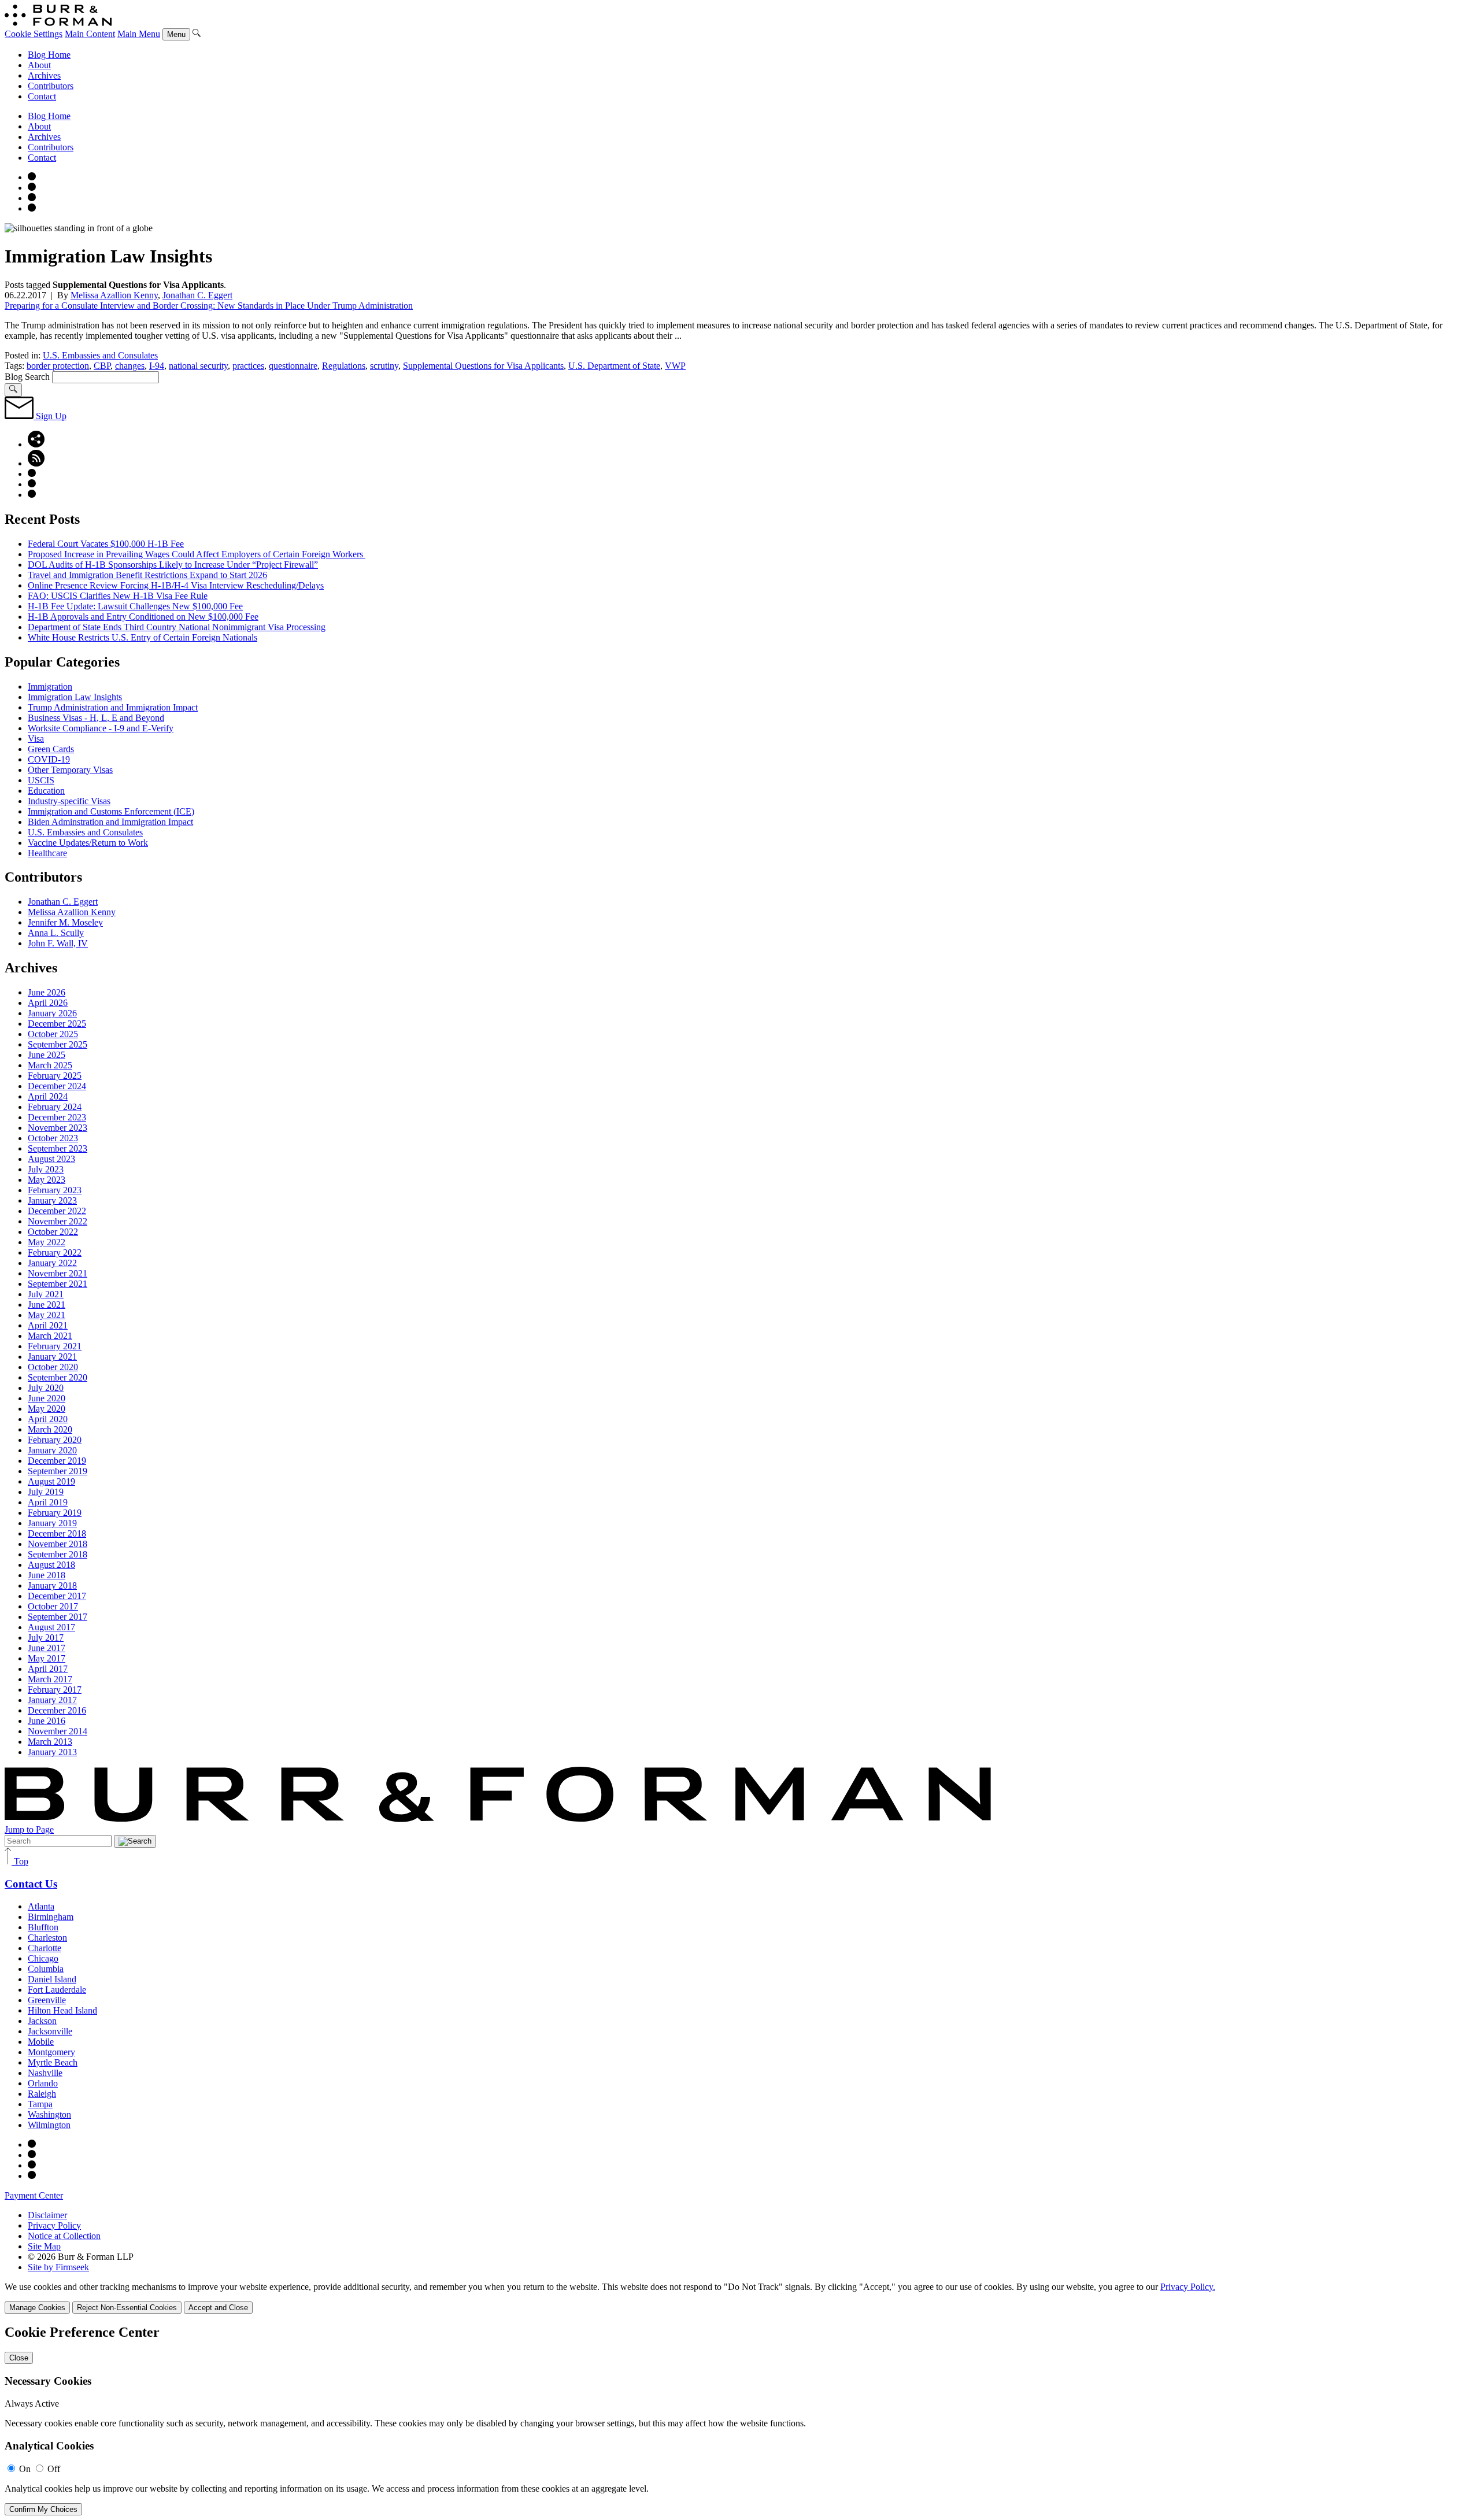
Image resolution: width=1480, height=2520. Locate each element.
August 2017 (51, 1627)
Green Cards (51, 749)
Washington (49, 2114)
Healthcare (47, 853)
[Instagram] (32, 177)
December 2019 (57, 1461)
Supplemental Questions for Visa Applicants (483, 366)
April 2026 (48, 1003)
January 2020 (52, 1450)
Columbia (46, 1969)
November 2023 (58, 1128)
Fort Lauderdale (57, 1990)
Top (20, 1861)
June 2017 (47, 1648)
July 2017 (46, 1638)
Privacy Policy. (1188, 2287)
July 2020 (46, 1388)
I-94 (157, 366)
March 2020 (50, 1429)
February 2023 (55, 1190)
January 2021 (52, 1357)
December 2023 (57, 1117)
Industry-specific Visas (69, 801)
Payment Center (34, 2195)
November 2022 (58, 1221)
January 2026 (52, 1013)
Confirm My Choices (43, 2509)
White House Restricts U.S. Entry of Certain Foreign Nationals (143, 637)
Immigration (50, 687)
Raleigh (42, 2094)
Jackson (42, 2021)
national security (198, 366)
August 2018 (51, 1565)
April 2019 (48, 1502)
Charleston (47, 1938)
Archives (44, 75)
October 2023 (53, 1138)
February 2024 (55, 1107)
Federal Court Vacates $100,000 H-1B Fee (106, 544)
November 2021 (58, 1273)
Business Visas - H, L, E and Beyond (96, 718)
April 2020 (48, 1419)
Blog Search (27, 377)
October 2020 (53, 1367)
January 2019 (52, 1523)
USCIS (41, 780)
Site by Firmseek (58, 2267)
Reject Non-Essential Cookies (127, 2308)
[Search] (197, 34)
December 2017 (57, 1596)
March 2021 (50, 1336)
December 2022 (57, 1211)
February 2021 (55, 1346)
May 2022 (47, 1242)
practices (248, 366)
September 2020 (58, 1377)
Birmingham (51, 1917)
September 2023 (58, 1148)
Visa (36, 739)
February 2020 (55, 1440)
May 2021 (47, 1315)
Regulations (344, 366)
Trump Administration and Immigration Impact (113, 707)
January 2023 (52, 1200)
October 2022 (53, 1232)
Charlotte (45, 1948)
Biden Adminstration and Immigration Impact (110, 822)
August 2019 (51, 1481)
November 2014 (58, 1731)
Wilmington (49, 2125)
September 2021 (58, 1284)
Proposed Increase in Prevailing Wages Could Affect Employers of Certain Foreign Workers (197, 554)
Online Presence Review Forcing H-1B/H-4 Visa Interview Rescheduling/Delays (176, 585)
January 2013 (52, 1752)
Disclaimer (47, 2215)
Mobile (41, 2042)
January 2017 (52, 1700)
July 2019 (46, 1492)
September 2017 (58, 1617)
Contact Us (31, 1884)
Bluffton (43, 1927)
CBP (102, 366)
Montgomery (51, 2052)
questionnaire (293, 366)
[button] (36, 444)
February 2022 (55, 1252)
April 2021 (48, 1325)
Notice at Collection (64, 2236)
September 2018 (58, 1554)
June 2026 (47, 992)
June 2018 (47, 1575)
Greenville (47, 2000)
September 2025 (58, 1044)
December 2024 (57, 1086)
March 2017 (50, 1679)
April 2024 (48, 1096)
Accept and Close (218, 2308)
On (25, 2469)
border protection (58, 366)
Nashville (45, 2073)
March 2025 (50, 1065)
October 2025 (53, 1034)
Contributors (51, 86)
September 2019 (58, 1471)
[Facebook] (32, 188)
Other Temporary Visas (70, 770)
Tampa (40, 2104)
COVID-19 (49, 759)
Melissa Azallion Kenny (114, 295)
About (39, 65)
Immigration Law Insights (75, 697)
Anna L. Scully (56, 933)
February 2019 (55, 1513)
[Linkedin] (32, 208)
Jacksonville (50, 2031)
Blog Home (49, 55)
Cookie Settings (34, 34)
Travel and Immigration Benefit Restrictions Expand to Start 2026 (147, 575)
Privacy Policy (54, 2225)
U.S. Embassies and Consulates (100, 355)
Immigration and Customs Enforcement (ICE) (111, 811)
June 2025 (47, 1055)
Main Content (90, 34)
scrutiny (384, 366)
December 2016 (57, 1710)
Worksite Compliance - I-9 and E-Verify (101, 728)
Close (19, 2358)
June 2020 (47, 1398)
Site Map (44, 2246)
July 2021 (46, 1294)
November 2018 (58, 1544)
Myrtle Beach (53, 2062)
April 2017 (48, 1669)
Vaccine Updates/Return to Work (88, 843)
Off (54, 2469)
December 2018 (57, 1533)
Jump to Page (29, 1829)
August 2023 (51, 1159)
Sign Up (50, 416)
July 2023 (46, 1169)
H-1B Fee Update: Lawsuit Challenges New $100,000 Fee (135, 606)
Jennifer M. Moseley (65, 922)
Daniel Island (52, 1979)
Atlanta (41, 1906)
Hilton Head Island (62, 2010)
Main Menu (139, 34)
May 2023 (47, 1180)
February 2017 (55, 1690)
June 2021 (47, 1305)
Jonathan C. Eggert (197, 295)
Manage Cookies (37, 2308)
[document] (740, 2420)
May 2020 (47, 1409)
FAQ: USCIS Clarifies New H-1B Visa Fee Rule (118, 596)
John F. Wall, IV (58, 943)
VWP (675, 366)
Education (46, 791)
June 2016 (47, 1721)
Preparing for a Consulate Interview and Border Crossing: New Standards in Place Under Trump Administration (209, 306)
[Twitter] (32, 198)
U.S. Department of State (614, 366)
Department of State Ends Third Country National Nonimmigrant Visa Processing (177, 627)
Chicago (43, 1958)
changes (130, 366)
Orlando (43, 2083)
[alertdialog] (740, 2420)
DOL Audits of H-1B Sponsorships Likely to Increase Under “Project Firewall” (173, 565)
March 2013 (50, 1742)
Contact (42, 96)
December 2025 (57, 1024)
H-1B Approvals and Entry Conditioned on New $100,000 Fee (143, 617)
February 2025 (55, 1076)
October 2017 (53, 1606)
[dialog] (740, 2298)
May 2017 (47, 1658)
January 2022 (52, 1263)
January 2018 (52, 1585)
